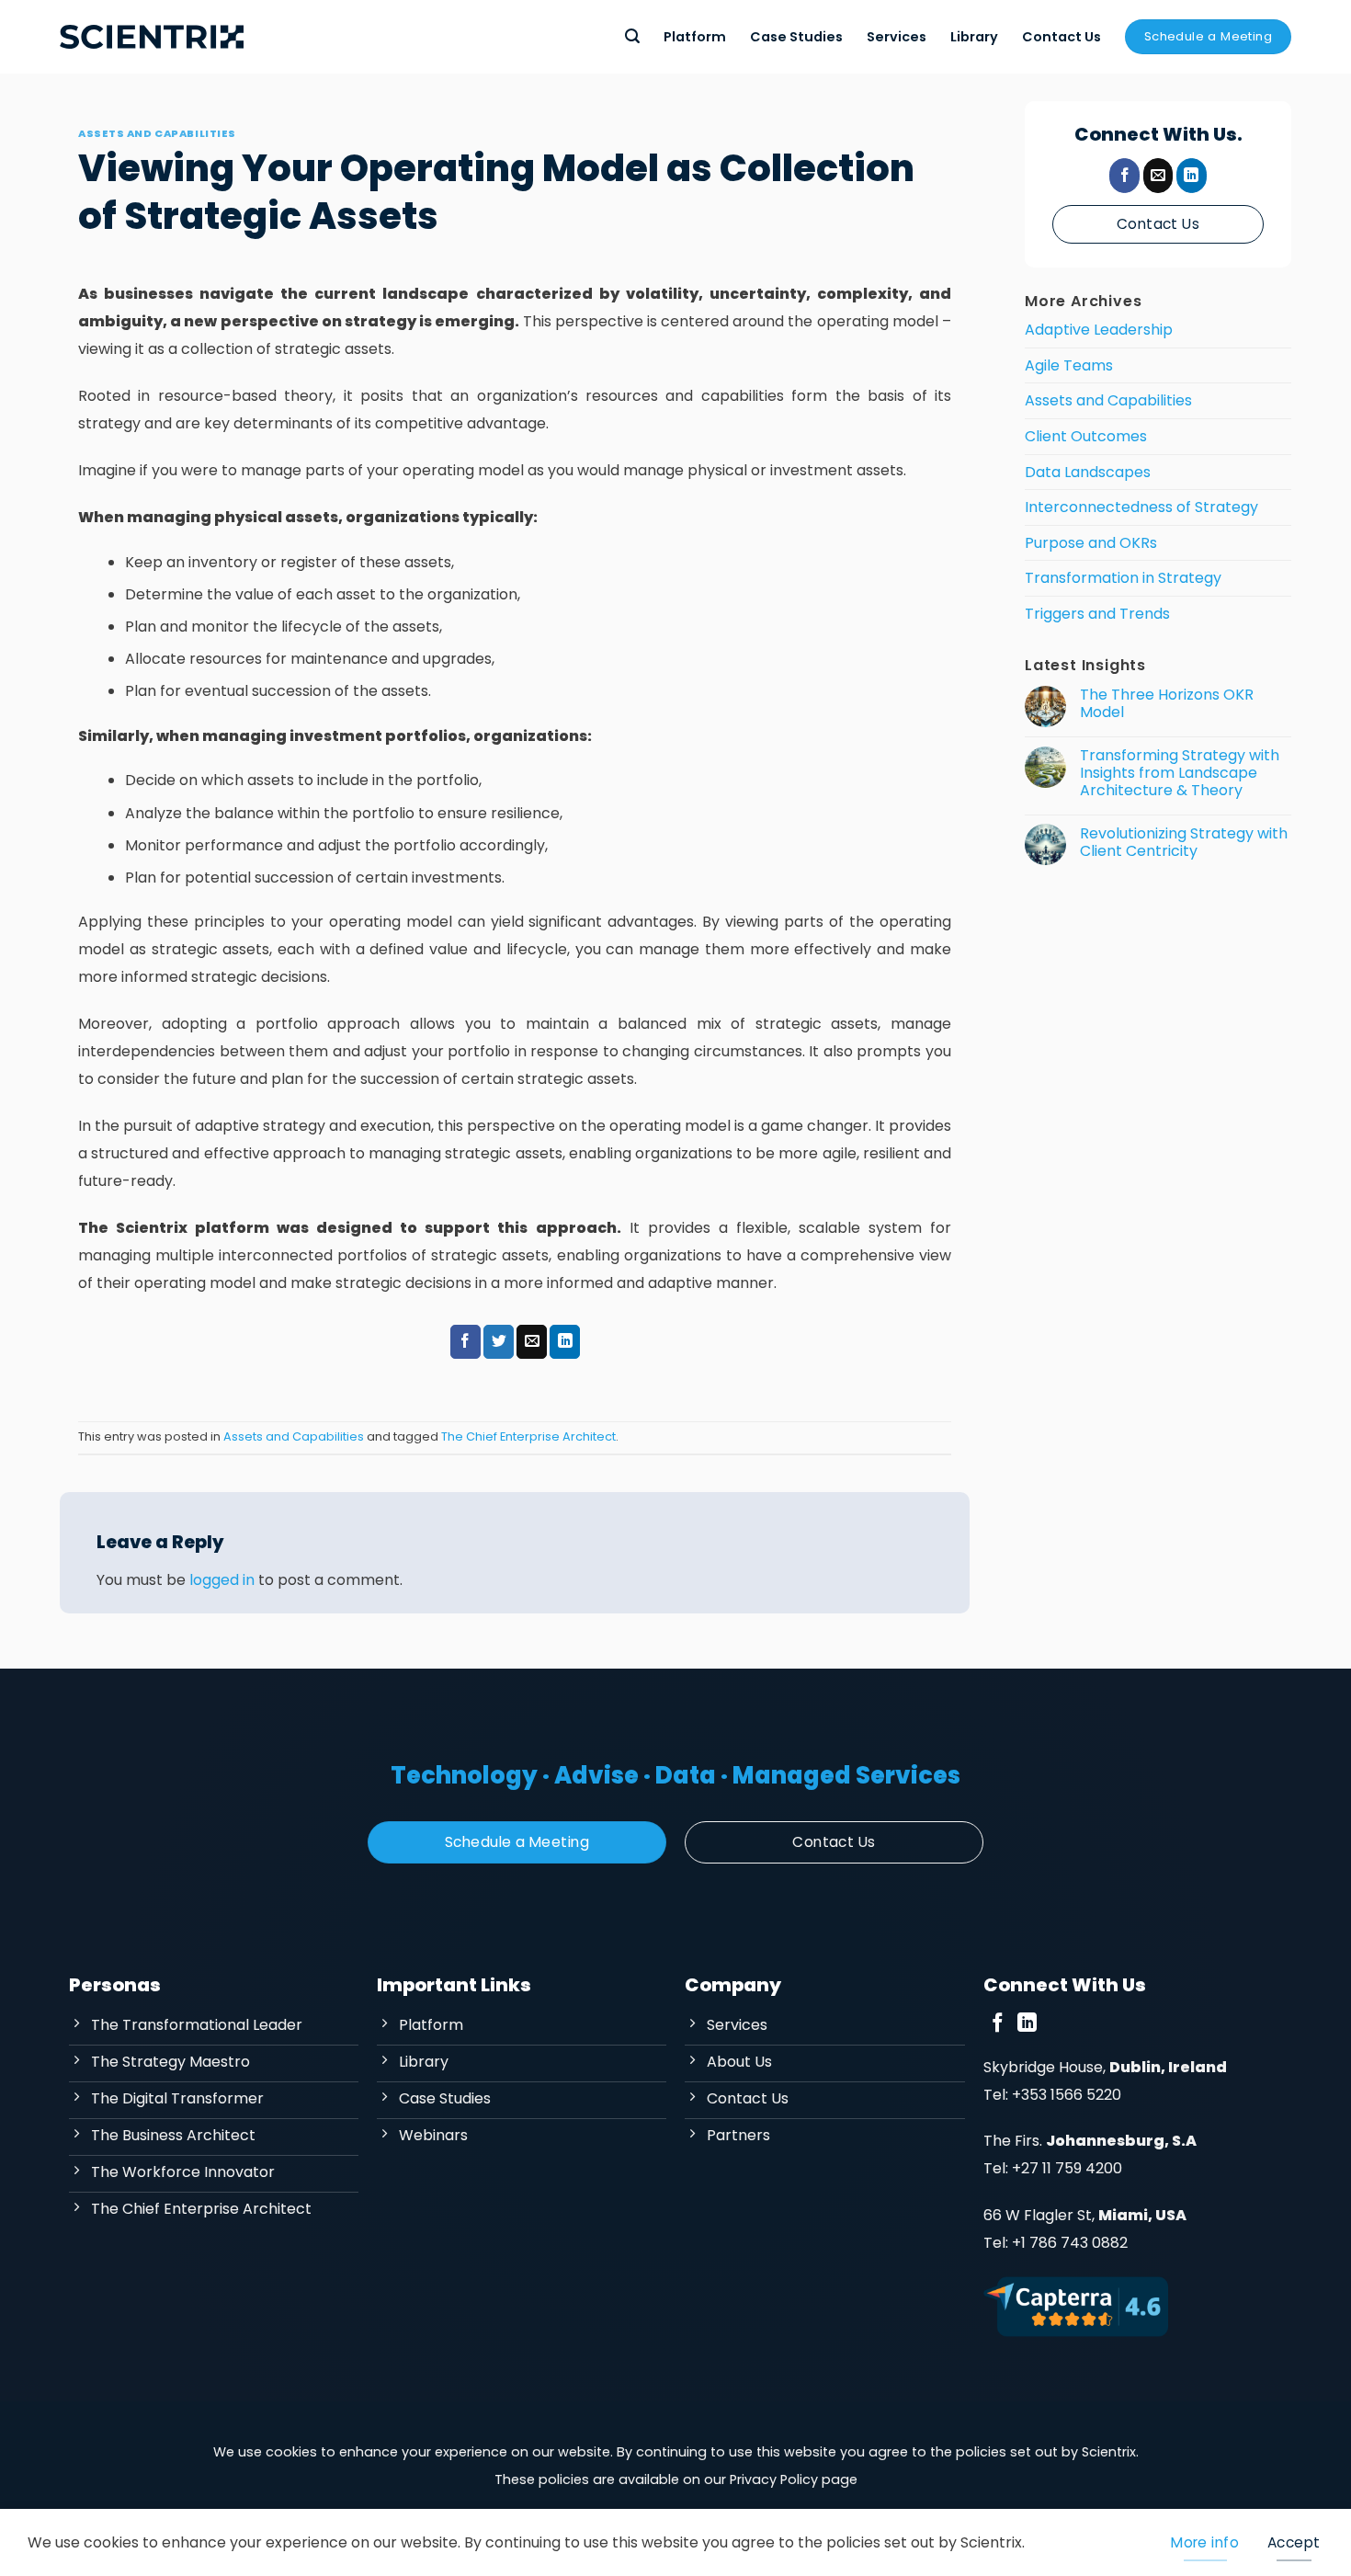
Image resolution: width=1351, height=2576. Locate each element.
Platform (695, 37)
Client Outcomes (1086, 436)
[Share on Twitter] (499, 1342)
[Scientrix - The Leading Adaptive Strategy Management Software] (152, 37)
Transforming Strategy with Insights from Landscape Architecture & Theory (1180, 773)
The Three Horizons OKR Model (1167, 703)
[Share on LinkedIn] (565, 1342)
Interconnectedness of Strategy (1141, 507)
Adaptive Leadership (1099, 330)
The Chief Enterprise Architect (528, 1436)
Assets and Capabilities (157, 133)
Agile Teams (1069, 365)
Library (974, 37)
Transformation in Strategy (1123, 578)
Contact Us (1061, 37)
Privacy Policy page (794, 2479)
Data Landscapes (1088, 471)
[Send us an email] (1158, 176)
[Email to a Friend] (532, 1342)
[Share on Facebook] (465, 1342)
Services (897, 37)
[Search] (632, 36)
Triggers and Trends (1097, 614)
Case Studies (796, 37)
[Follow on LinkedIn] (1192, 176)
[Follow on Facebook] (1124, 176)
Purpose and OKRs (1091, 543)
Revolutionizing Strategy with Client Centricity (1184, 841)
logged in (222, 1580)
